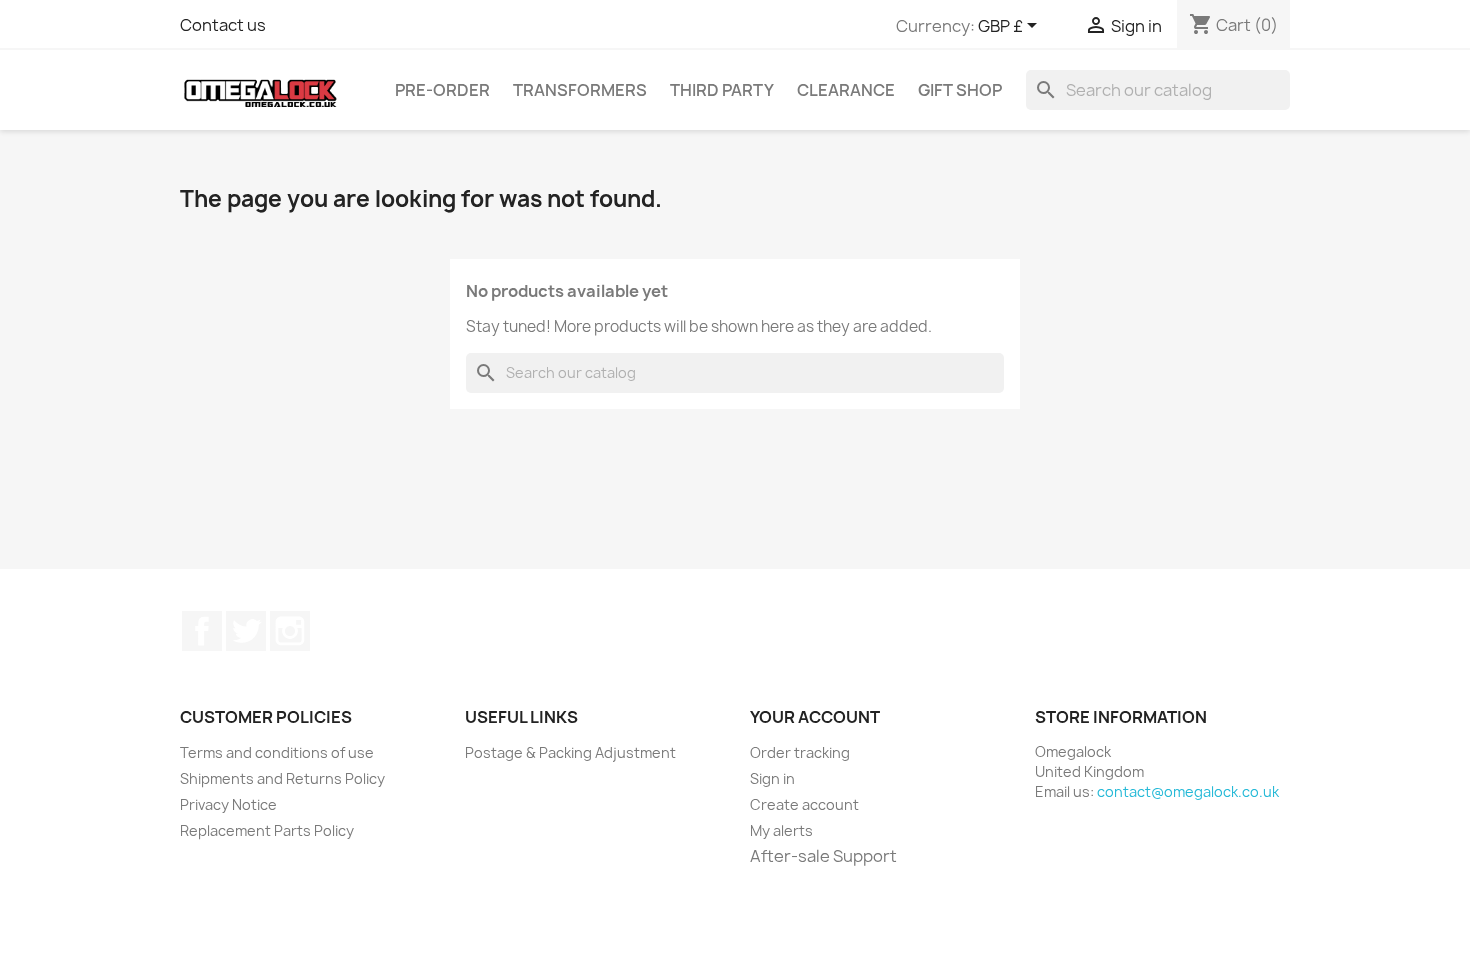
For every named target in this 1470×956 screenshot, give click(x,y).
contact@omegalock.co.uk (1188, 791)
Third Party (722, 90)
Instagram (290, 631)
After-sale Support (823, 856)
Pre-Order (442, 90)
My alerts (781, 830)
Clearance (846, 90)
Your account (815, 717)
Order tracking (800, 752)
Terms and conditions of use (277, 752)
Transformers (580, 90)
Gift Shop (960, 90)
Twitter (246, 631)
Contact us (223, 25)
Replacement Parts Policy (267, 830)
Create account (804, 804)
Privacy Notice (228, 804)
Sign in (772, 778)
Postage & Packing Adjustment (570, 752)
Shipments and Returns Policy (282, 778)
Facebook (202, 631)
